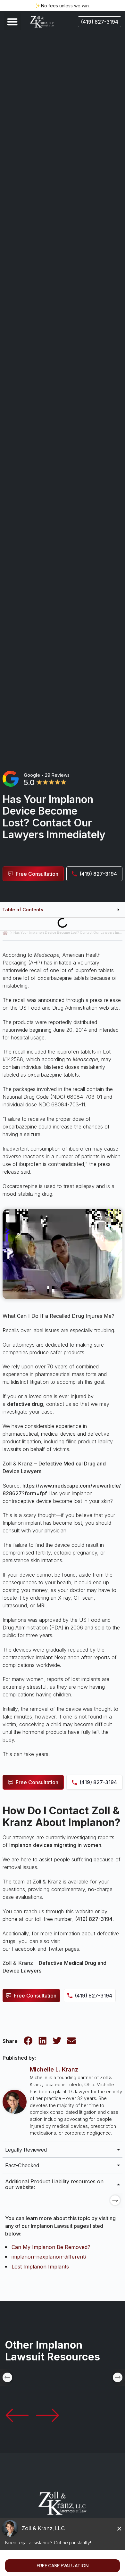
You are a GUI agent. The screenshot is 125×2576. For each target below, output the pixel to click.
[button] (12, 22)
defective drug (25, 1404)
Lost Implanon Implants (40, 2267)
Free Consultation (35, 1996)
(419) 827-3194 (94, 1919)
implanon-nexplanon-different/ (49, 2257)
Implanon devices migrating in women (55, 1845)
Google (32, 775)
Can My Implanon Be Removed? (51, 2247)
